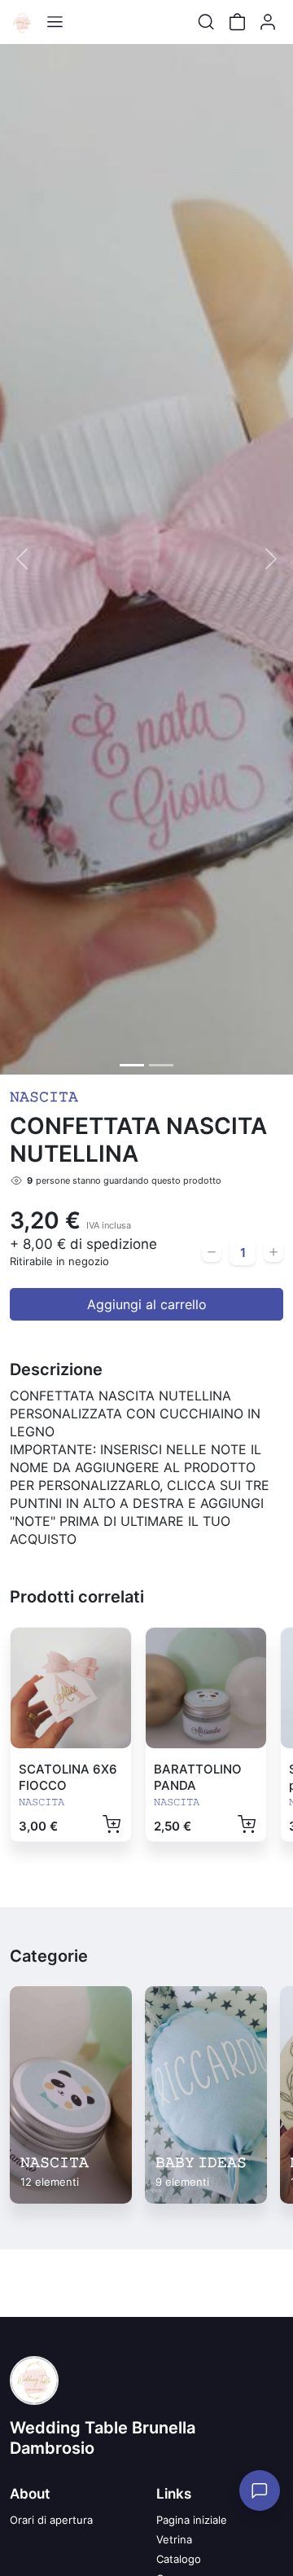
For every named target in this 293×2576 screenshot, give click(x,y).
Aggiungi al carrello (147, 1304)
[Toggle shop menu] (55, 22)
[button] (22, 559)
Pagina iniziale (192, 2520)
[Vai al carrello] (237, 22)
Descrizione (56, 1369)
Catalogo (179, 2559)
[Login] (268, 22)
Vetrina (174, 2539)
